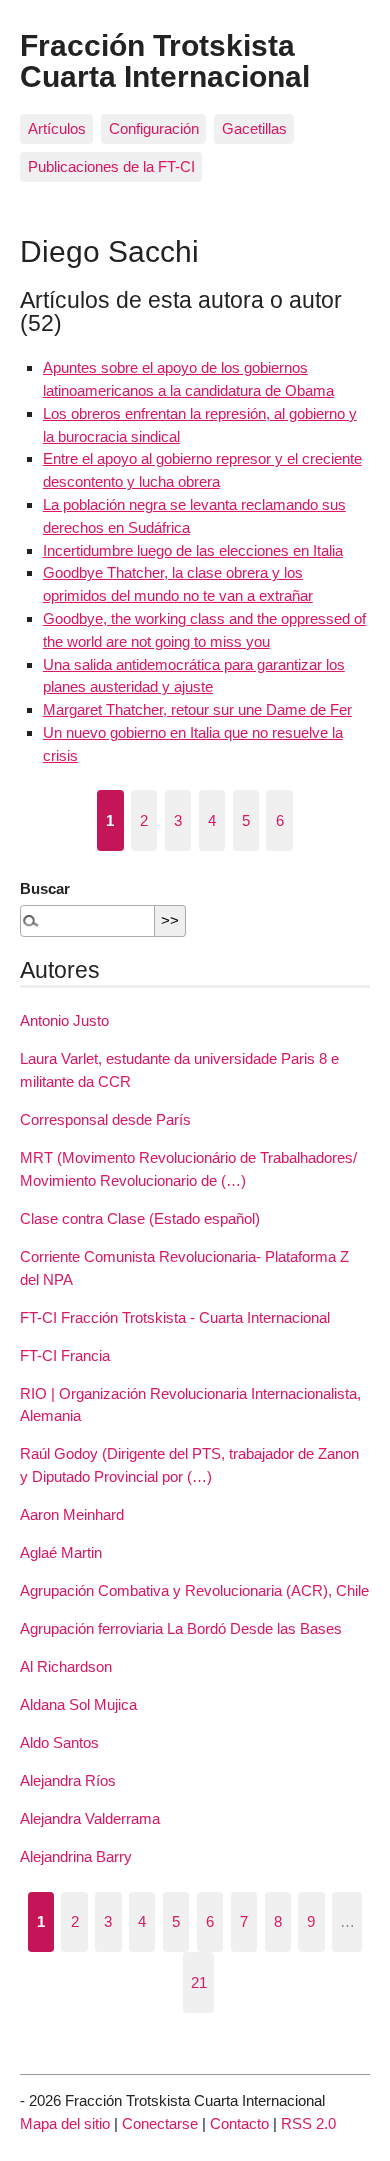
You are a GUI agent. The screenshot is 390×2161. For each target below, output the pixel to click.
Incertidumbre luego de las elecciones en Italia (193, 550)
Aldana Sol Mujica (78, 1704)
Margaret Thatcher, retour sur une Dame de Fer (197, 709)
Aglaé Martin (61, 1552)
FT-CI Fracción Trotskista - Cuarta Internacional (175, 1317)
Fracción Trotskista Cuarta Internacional (165, 60)
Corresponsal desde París (105, 1119)
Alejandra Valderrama (90, 1818)
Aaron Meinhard (72, 1514)
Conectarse (160, 2123)
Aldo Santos (59, 1742)
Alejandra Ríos (68, 1780)
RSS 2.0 (308, 2123)
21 (199, 1982)
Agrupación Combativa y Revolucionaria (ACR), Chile (194, 1590)
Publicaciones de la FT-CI (111, 166)
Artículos (57, 128)
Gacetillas (254, 128)
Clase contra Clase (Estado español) (140, 1218)
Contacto (239, 2123)
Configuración (154, 128)
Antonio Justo (64, 1020)
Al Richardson (66, 1666)
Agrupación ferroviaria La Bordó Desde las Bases (181, 1628)
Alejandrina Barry (76, 1856)
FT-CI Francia (65, 1355)
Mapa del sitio (65, 2123)
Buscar (45, 888)
